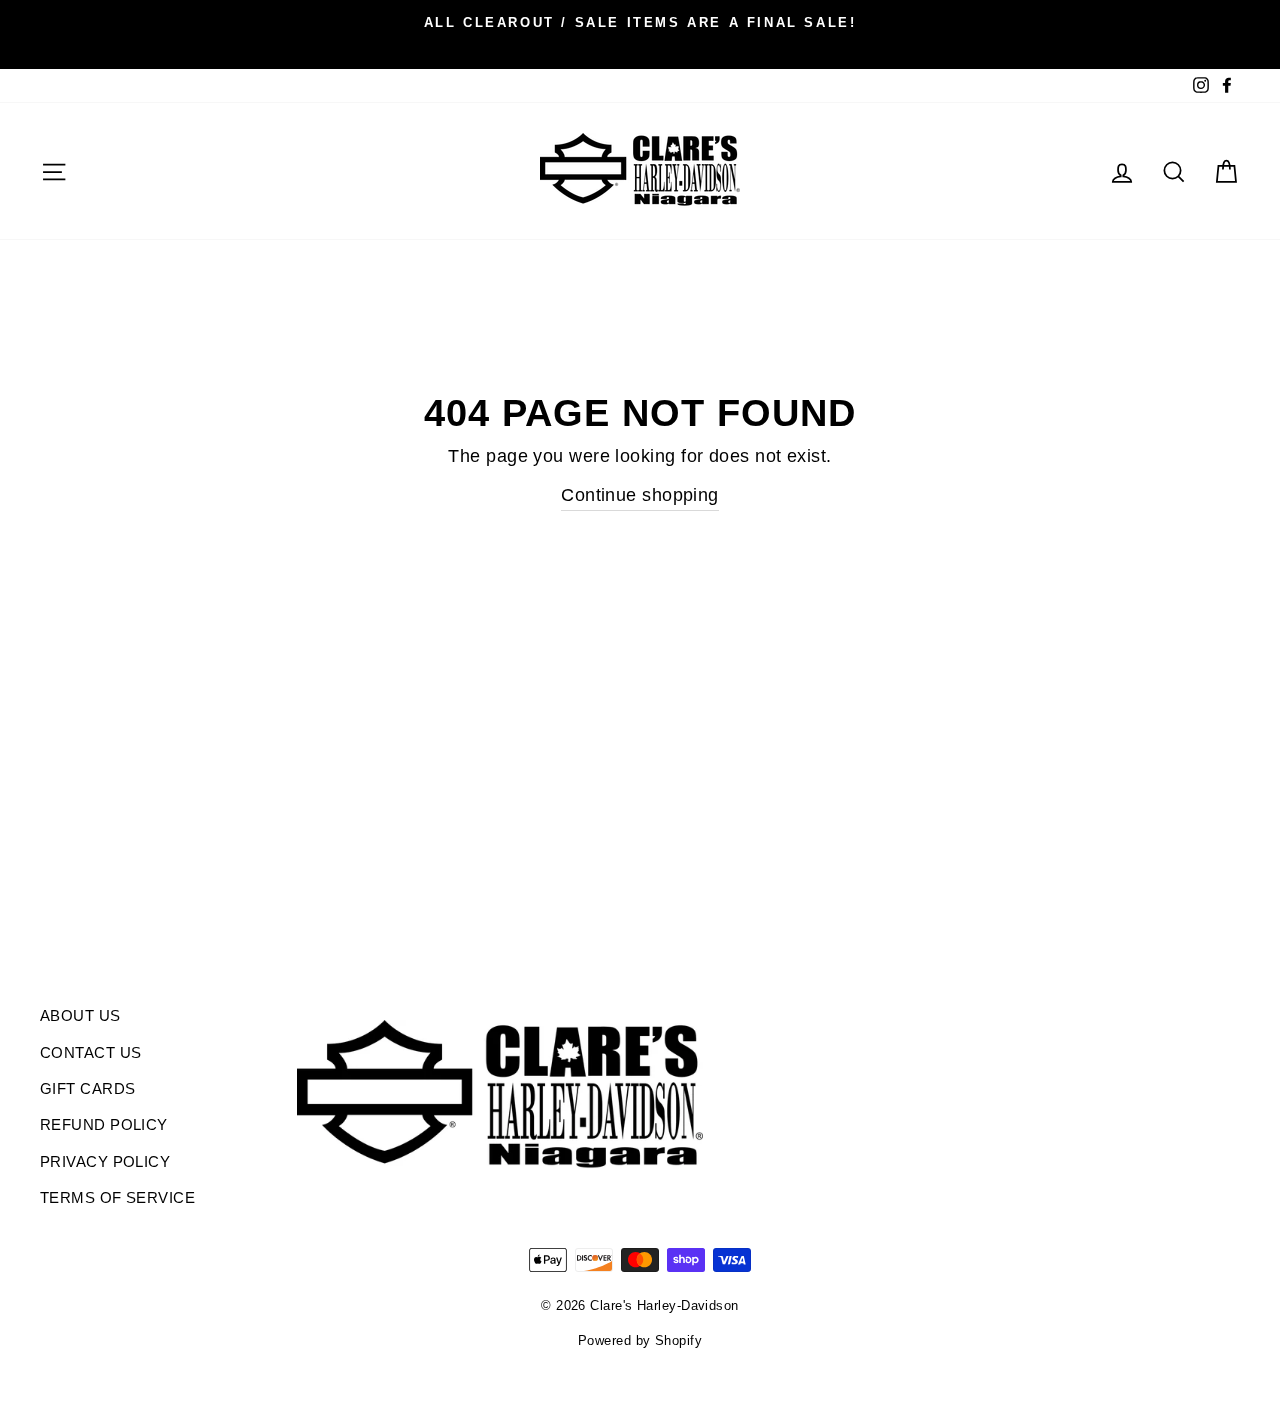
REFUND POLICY (104, 1124)
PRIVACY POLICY (105, 1161)
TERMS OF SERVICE (117, 1197)
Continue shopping (640, 495)
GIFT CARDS (88, 1088)
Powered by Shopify (640, 1341)
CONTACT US (91, 1052)
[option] (640, 22)
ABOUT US (80, 1015)
